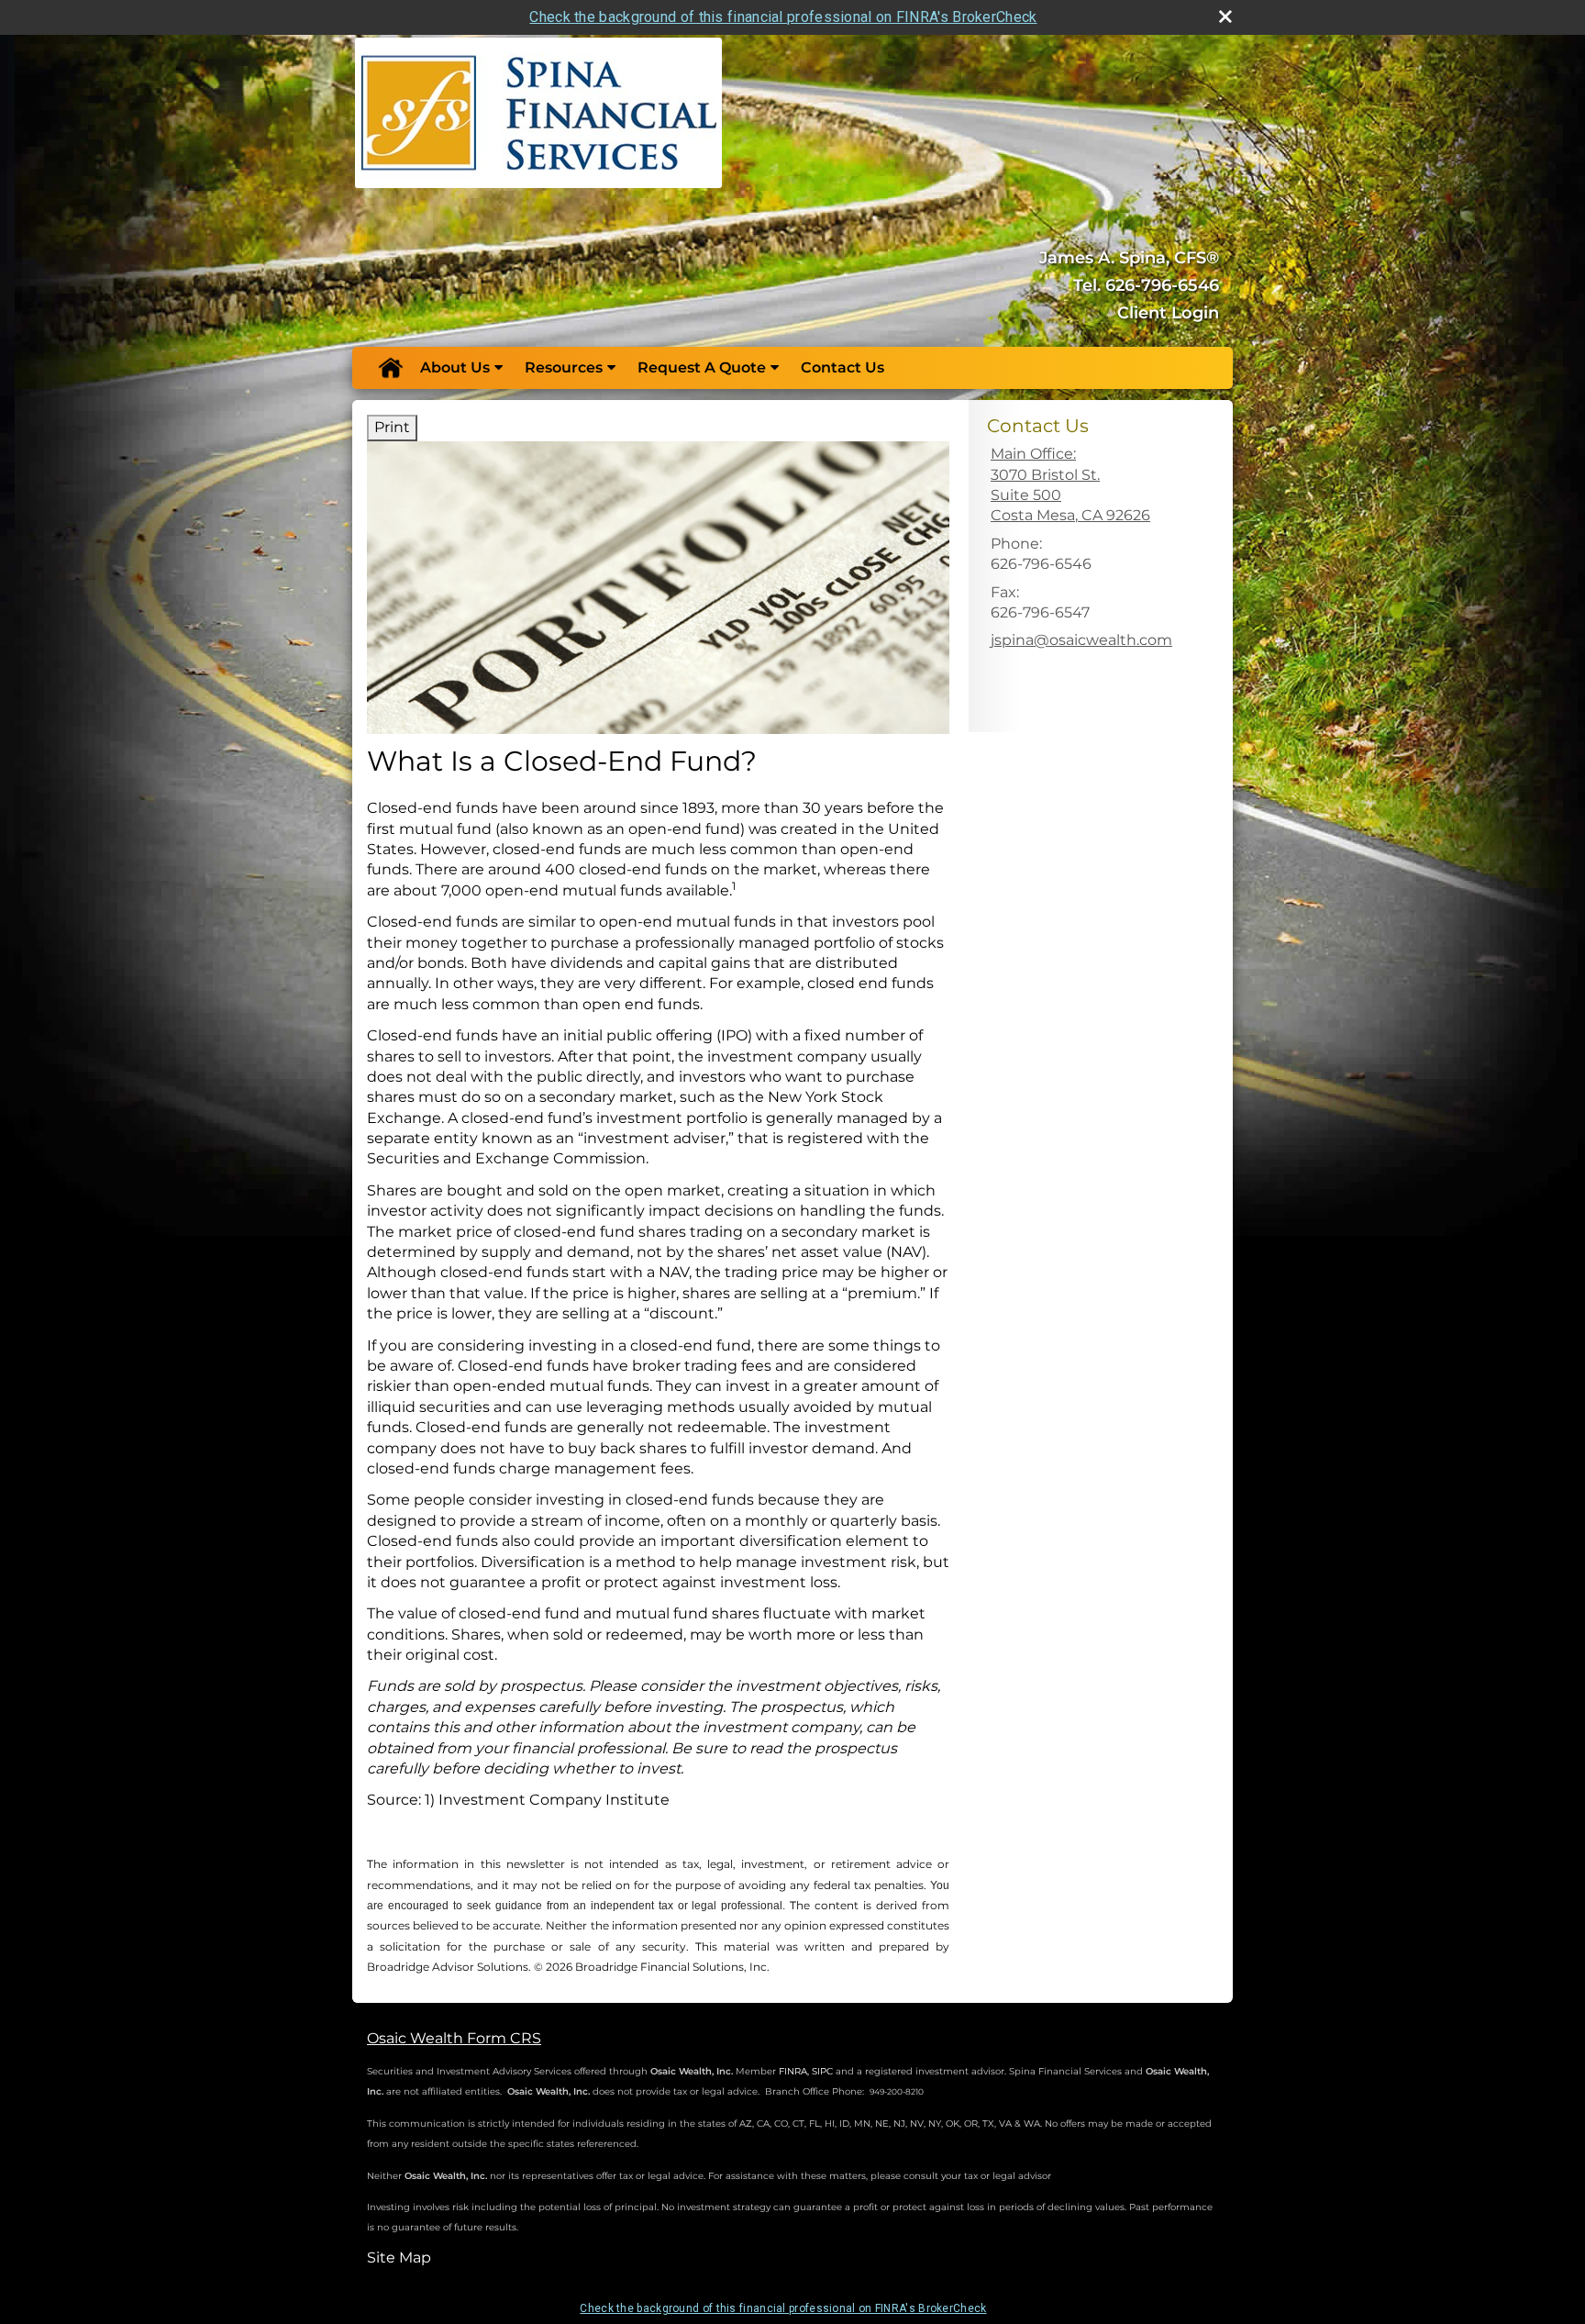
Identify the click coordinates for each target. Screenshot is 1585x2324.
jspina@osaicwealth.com (1081, 640)
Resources (564, 367)
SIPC (822, 2071)
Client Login (1168, 313)
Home (390, 368)
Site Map (399, 2257)
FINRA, (794, 2071)
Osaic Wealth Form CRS (454, 2038)
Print (392, 427)
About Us (455, 367)
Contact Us (842, 367)
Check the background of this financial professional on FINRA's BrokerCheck (783, 17)
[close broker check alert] (1225, 17)
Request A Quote (702, 367)
